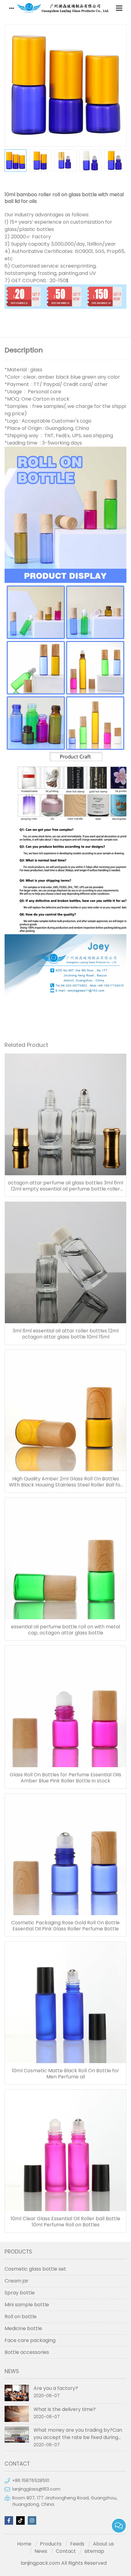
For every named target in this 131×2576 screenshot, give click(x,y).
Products (51, 2544)
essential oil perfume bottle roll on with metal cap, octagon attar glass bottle (65, 1630)
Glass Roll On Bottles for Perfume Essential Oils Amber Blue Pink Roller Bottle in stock (65, 1778)
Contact (66, 2551)
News (41, 2551)
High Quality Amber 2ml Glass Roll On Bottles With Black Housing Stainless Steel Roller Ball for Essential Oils (66, 1482)
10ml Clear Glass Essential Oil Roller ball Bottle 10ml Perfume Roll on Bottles (65, 2222)
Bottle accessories (27, 2352)
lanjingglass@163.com (36, 2489)
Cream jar (17, 2281)
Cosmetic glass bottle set (35, 2269)
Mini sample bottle (27, 2305)
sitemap (94, 2551)
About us (103, 2544)
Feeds (77, 2544)
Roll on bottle (21, 2317)
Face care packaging (30, 2340)
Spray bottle (20, 2293)
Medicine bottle (23, 2328)
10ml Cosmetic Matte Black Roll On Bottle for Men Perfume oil (65, 2074)
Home (24, 2544)
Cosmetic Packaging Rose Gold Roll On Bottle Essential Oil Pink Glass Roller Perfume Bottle (65, 1926)
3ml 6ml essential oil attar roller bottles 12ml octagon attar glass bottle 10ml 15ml (65, 1334)
